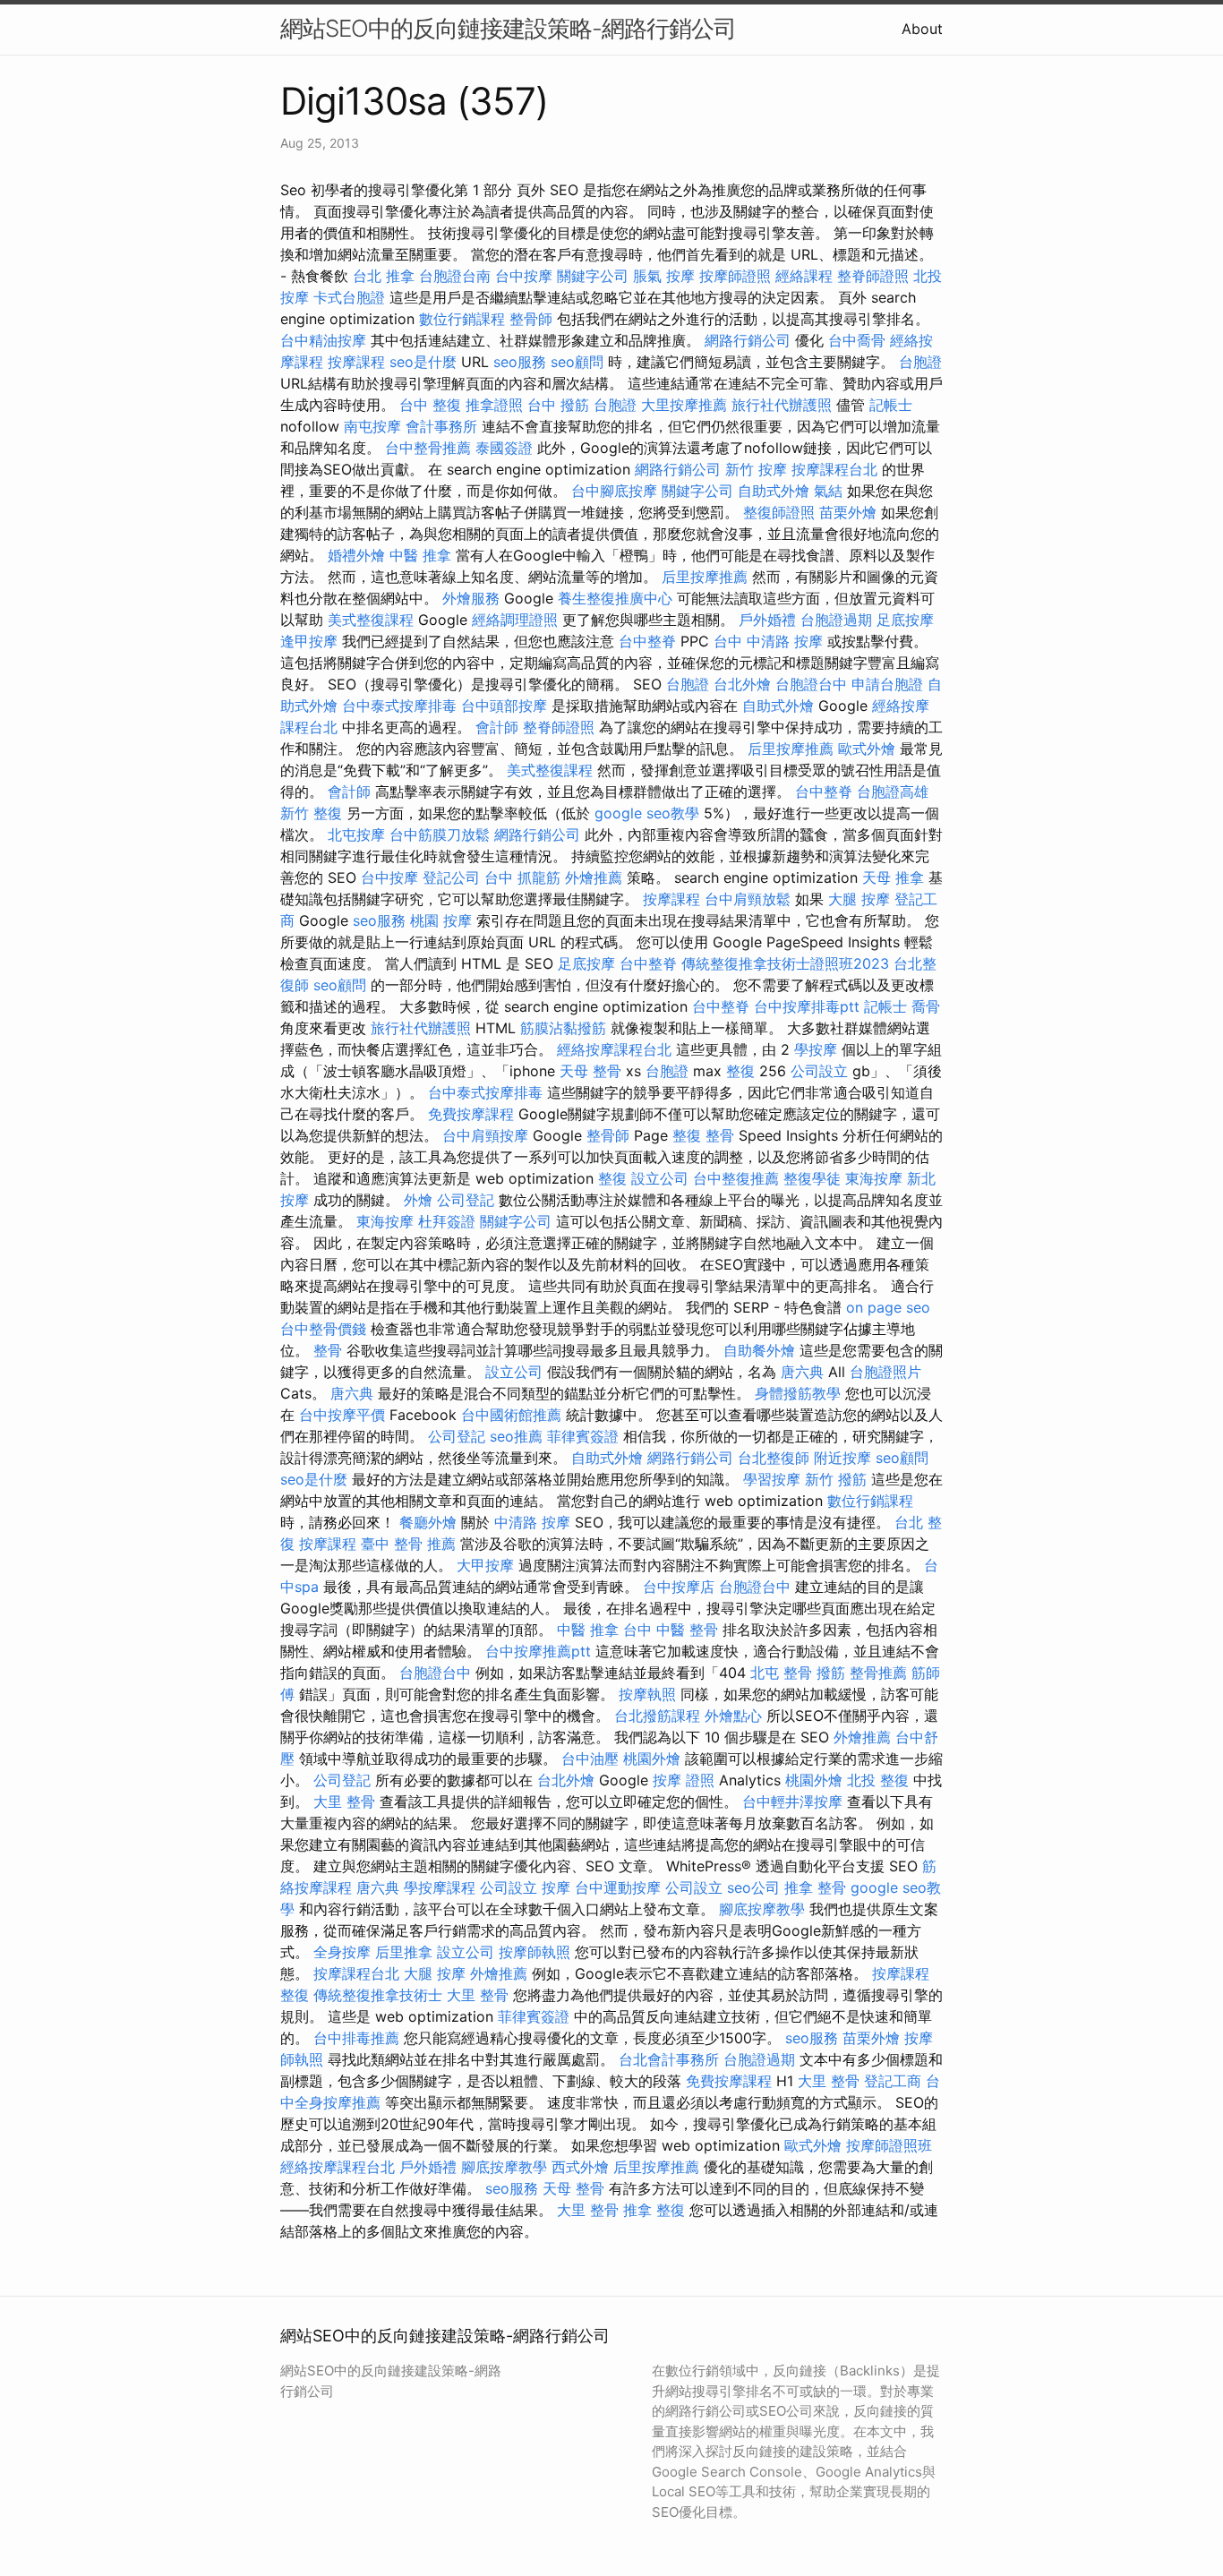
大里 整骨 (344, 1801)
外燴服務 (471, 598)
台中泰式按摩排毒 (399, 706)
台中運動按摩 (618, 1887)
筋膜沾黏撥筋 (563, 1028)
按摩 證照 (684, 1780)
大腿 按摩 (859, 899)
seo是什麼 (423, 362)
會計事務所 (441, 426)
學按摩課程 (440, 1887)
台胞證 (920, 362)
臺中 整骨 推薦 (408, 1544)
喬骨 (926, 1006)
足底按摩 (905, 620)
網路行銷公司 (748, 340)
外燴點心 (733, 1716)
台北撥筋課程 (657, 1716)
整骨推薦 (878, 1673)
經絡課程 (804, 276)
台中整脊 (647, 641)
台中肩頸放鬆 (748, 899)
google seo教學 (647, 813)
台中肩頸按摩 (485, 1135)
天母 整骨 (590, 1071)
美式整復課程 (371, 620)
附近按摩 (842, 1458)
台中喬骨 (857, 340)
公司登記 (466, 1200)
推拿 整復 (654, 2210)
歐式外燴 (867, 749)
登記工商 (893, 2081)
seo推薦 (516, 1436)
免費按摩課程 (471, 1114)
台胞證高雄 (893, 792)
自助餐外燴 (759, 1350)
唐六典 (802, 1372)
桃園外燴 (652, 1759)
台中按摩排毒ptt (807, 1006)
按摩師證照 (735, 276)
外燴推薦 (594, 877)
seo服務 (520, 362)
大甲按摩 (485, 1565)
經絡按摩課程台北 (614, 1049)
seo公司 (753, 1887)
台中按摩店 (679, 1587)
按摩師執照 (535, 1952)
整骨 (328, 1350)
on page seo (888, 1307)
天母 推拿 (893, 877)
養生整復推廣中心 (615, 598)
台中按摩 (524, 276)
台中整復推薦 (736, 1178)
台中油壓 (590, 1759)
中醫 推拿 (420, 555)
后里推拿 (404, 1952)
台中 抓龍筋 (522, 877)
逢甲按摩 (309, 641)
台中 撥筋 (558, 405)
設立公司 (660, 1178)
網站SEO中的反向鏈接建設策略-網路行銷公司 (508, 28)
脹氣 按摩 (664, 276)
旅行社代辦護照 (782, 405)
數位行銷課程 (462, 319)
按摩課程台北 (834, 469)
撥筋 (831, 1673)
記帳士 (891, 405)
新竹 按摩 (756, 469)
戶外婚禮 (767, 620)
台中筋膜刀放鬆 (440, 834)
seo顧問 (577, 362)
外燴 (418, 1200)
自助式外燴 (774, 491)
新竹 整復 (311, 813)
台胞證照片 (885, 1372)
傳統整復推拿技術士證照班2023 (785, 963)
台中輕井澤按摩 (792, 1801)
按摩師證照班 (889, 2145)
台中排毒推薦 (356, 2038)
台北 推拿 (384, 276)
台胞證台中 (811, 684)
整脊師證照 (873, 276)
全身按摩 (342, 1952)
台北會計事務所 (669, 2059)
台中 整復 (430, 405)
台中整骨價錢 (323, 1329)
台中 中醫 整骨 (671, 1630)
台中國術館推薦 (511, 1415)
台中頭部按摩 (504, 706)
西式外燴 (580, 2167)
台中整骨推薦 (428, 448)
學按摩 (816, 1049)
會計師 (497, 727)
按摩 (556, 1887)
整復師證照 (779, 512)
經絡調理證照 (515, 620)
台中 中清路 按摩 (768, 641)
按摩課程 (356, 362)
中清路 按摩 (532, 1522)
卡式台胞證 (349, 297)
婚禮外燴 (356, 555)
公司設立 (819, 1071)
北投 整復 (878, 1780)
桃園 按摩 (441, 920)
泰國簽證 (504, 448)
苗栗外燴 (848, 512)
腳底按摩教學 (762, 1909)
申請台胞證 (887, 684)
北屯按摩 (356, 834)
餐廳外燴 (428, 1522)
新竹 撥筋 (836, 1479)
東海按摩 (874, 1178)
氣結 (828, 491)
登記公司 (451, 877)
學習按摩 (772, 1479)
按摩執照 (647, 1694)
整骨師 (531, 319)
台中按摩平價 (342, 1415)
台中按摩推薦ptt (538, 1651)
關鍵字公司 (593, 276)
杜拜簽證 (447, 1221)
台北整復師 (774, 1458)
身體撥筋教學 (798, 1393)
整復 (740, 1071)
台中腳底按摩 (614, 491)
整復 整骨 (703, 1135)
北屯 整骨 (781, 1673)
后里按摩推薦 (705, 577)
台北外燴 (742, 684)
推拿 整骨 (815, 1887)
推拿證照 (494, 405)
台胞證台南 (455, 276)
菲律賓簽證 (583, 1436)
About (922, 29)
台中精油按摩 (323, 340)
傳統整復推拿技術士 (378, 1995)
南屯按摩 (372, 426)
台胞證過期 (836, 620)
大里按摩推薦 (684, 405)
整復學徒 (812, 1178)
